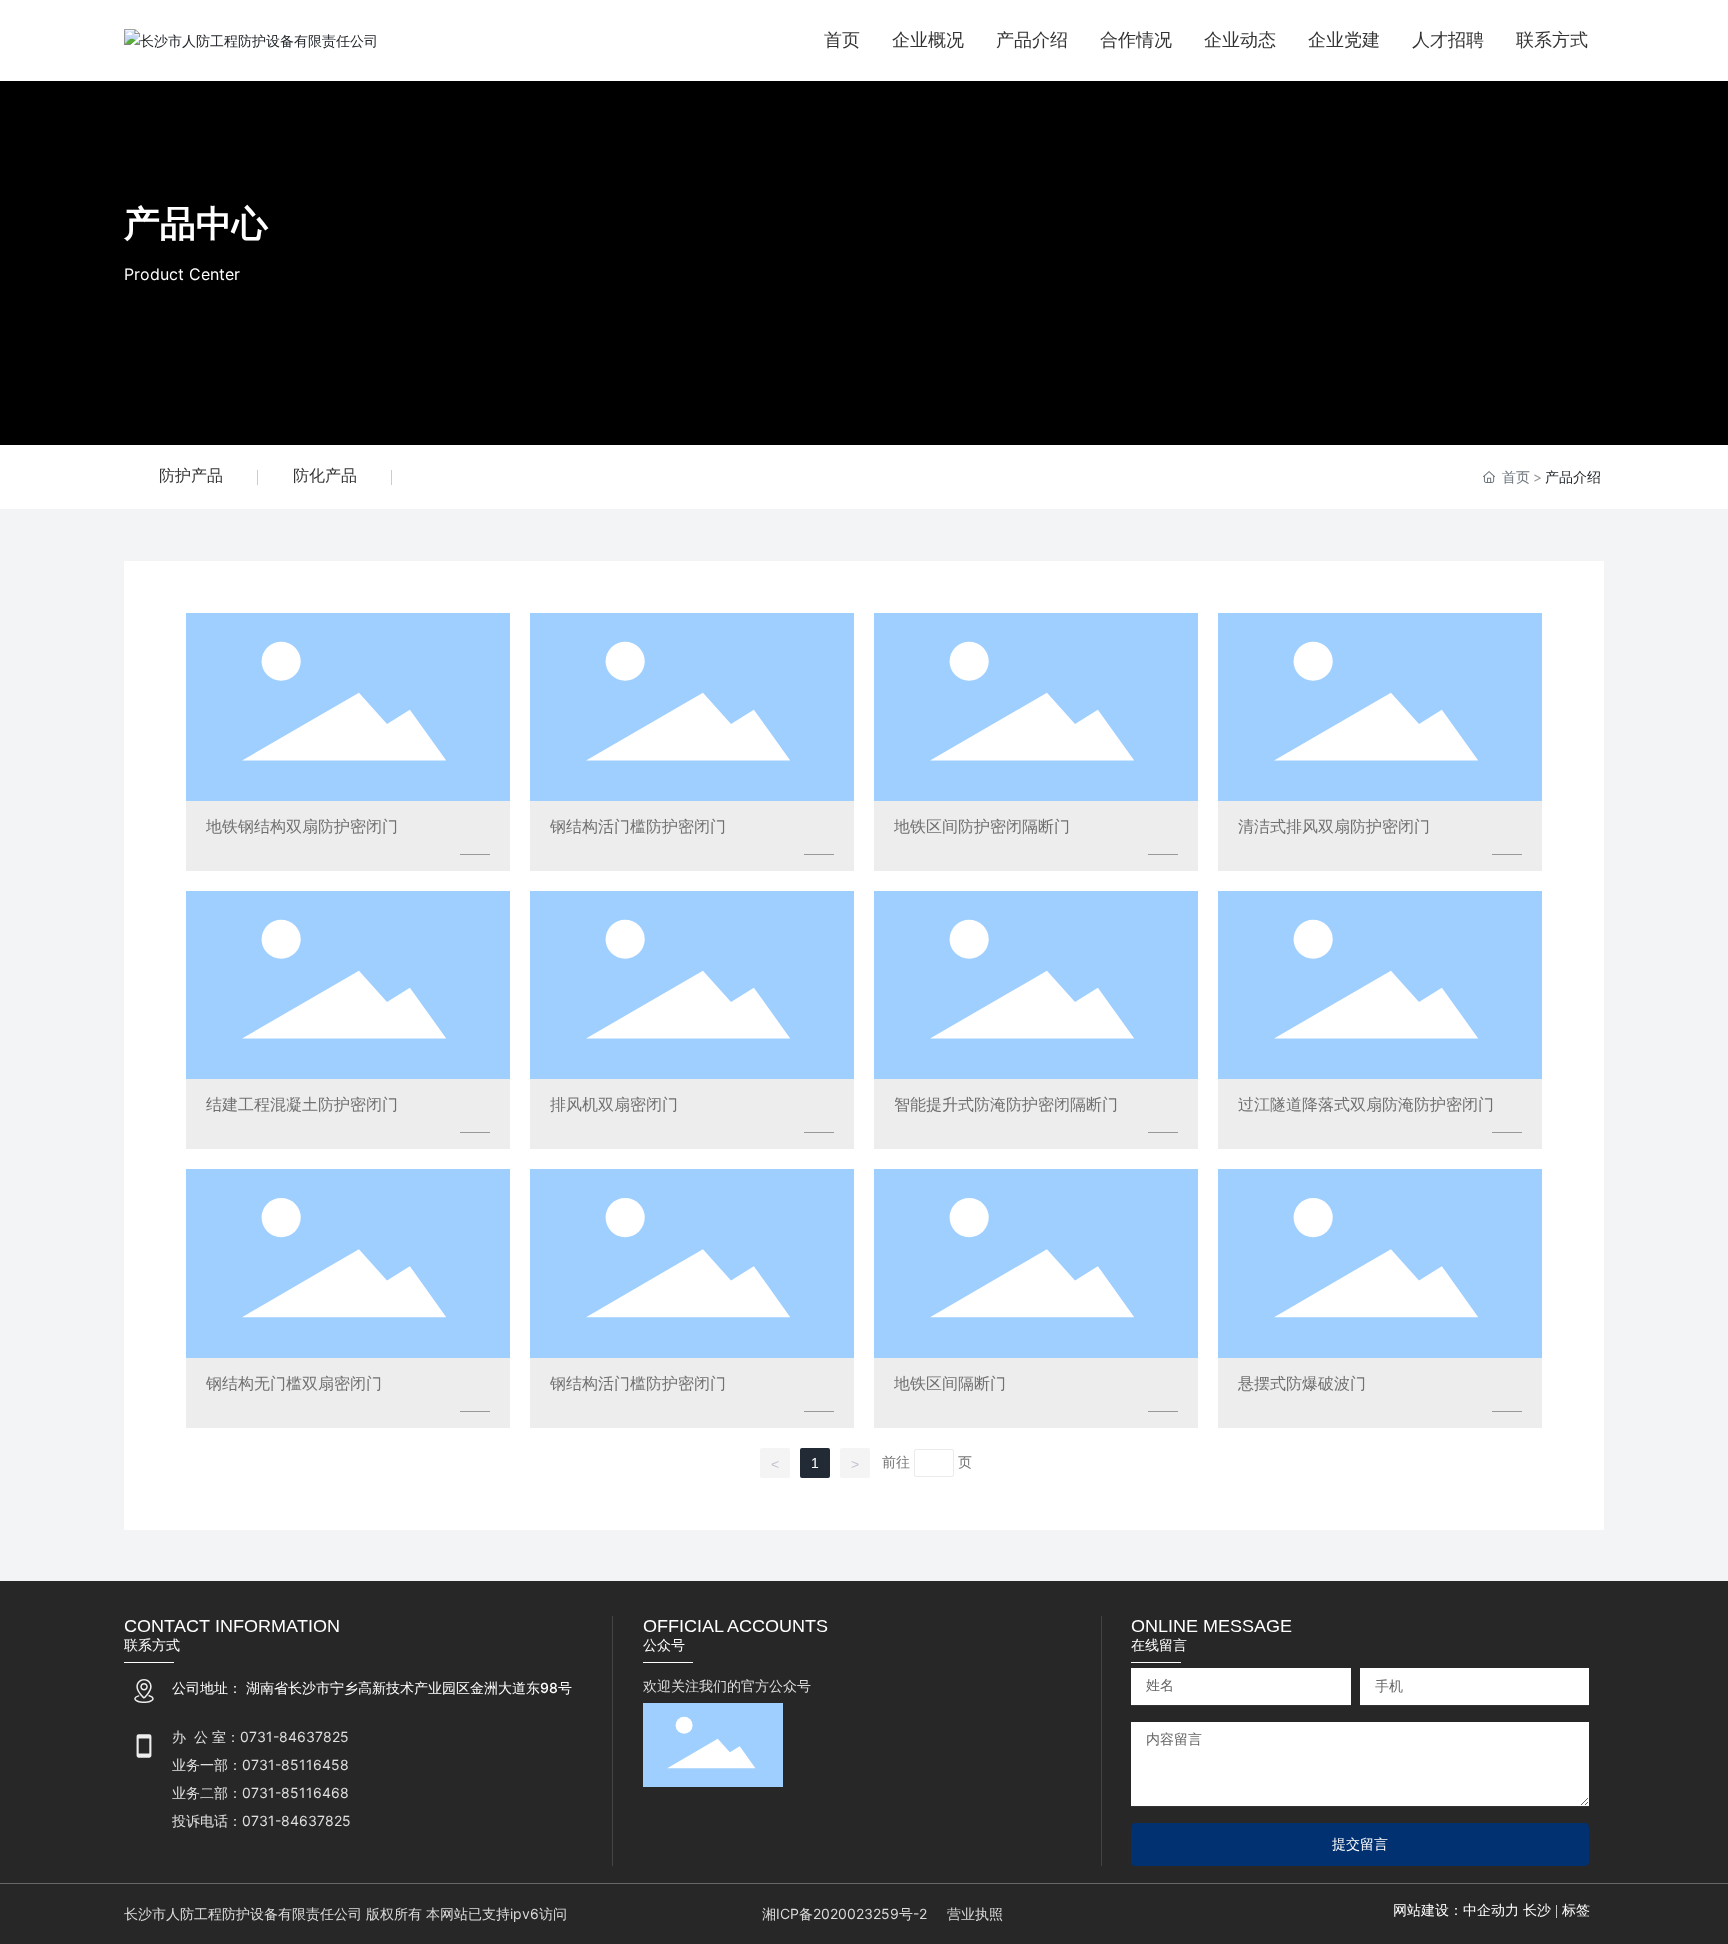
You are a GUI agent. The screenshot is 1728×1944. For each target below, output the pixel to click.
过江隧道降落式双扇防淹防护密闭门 (1366, 1104)
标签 (1576, 1910)
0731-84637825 (294, 1736)
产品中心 (196, 223)
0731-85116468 (295, 1792)
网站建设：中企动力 (1458, 1910)
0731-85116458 (295, 1764)
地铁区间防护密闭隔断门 (982, 826)
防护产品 (191, 475)
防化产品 (325, 475)
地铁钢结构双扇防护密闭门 (302, 826)
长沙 (1537, 1910)
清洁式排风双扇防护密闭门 (1334, 826)
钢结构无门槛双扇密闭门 (294, 1383)
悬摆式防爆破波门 (1302, 1383)
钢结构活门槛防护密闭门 (638, 826)
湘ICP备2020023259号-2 (844, 1913)
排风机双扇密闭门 (614, 1104)
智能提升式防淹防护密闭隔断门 (1006, 1104)
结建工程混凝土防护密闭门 (302, 1104)
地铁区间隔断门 (950, 1383)
